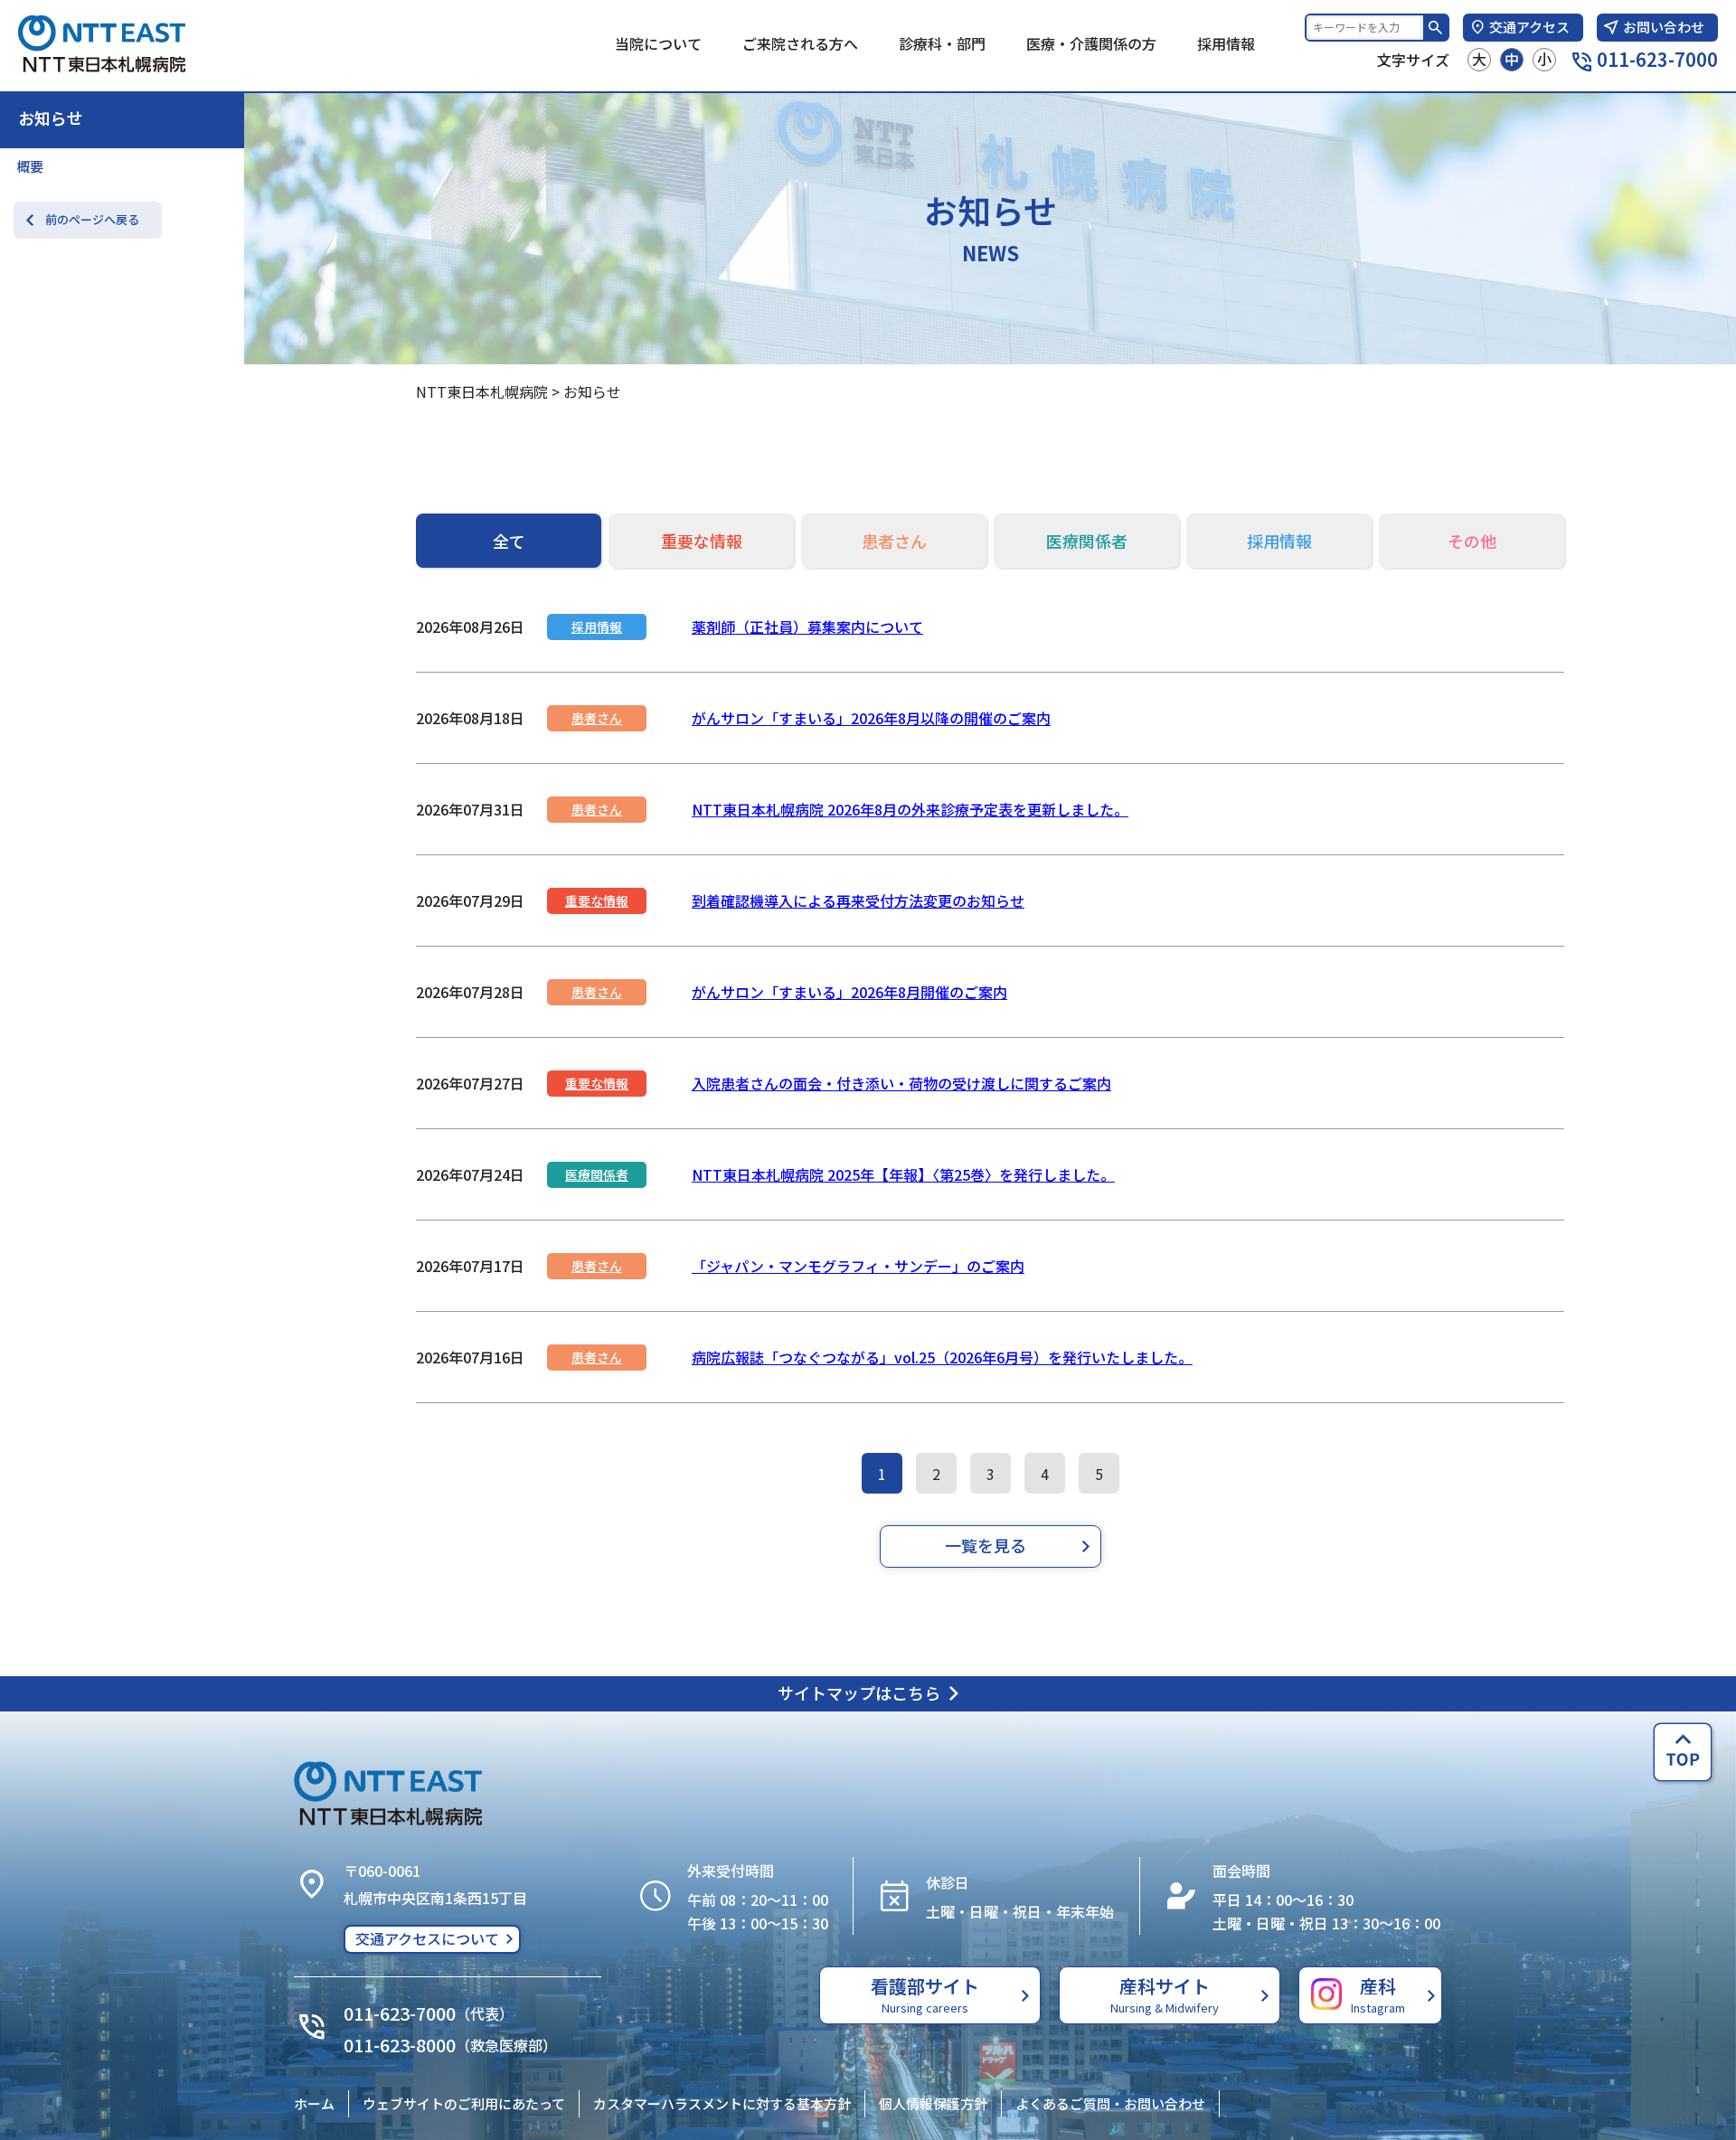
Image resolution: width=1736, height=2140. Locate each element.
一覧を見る (986, 1545)
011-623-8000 (400, 2045)
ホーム (314, 2103)
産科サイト (1165, 1994)
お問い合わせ (1664, 27)
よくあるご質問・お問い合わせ (1110, 2103)
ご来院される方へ (800, 43)
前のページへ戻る (92, 219)
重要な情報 (597, 900)
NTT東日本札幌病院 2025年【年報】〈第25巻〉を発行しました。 (903, 1174)
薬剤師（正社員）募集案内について (807, 627)
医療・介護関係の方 (1091, 43)
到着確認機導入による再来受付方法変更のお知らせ (858, 900)
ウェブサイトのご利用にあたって (464, 2103)
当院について (658, 43)
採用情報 (1226, 43)
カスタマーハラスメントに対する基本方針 (722, 2103)
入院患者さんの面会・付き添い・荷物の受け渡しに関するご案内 (901, 1083)
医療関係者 (597, 1174)
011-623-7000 (1657, 59)
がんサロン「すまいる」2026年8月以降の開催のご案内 (871, 718)
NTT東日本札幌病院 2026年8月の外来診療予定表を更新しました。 (910, 809)
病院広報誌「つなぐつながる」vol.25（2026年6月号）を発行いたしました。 (942, 1357)
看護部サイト (925, 1994)
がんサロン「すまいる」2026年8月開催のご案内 (849, 992)
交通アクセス (1529, 27)
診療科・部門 (942, 43)
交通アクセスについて (427, 1938)
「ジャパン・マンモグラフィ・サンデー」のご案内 (858, 1266)
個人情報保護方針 (933, 2103)
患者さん (597, 718)
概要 (30, 166)
